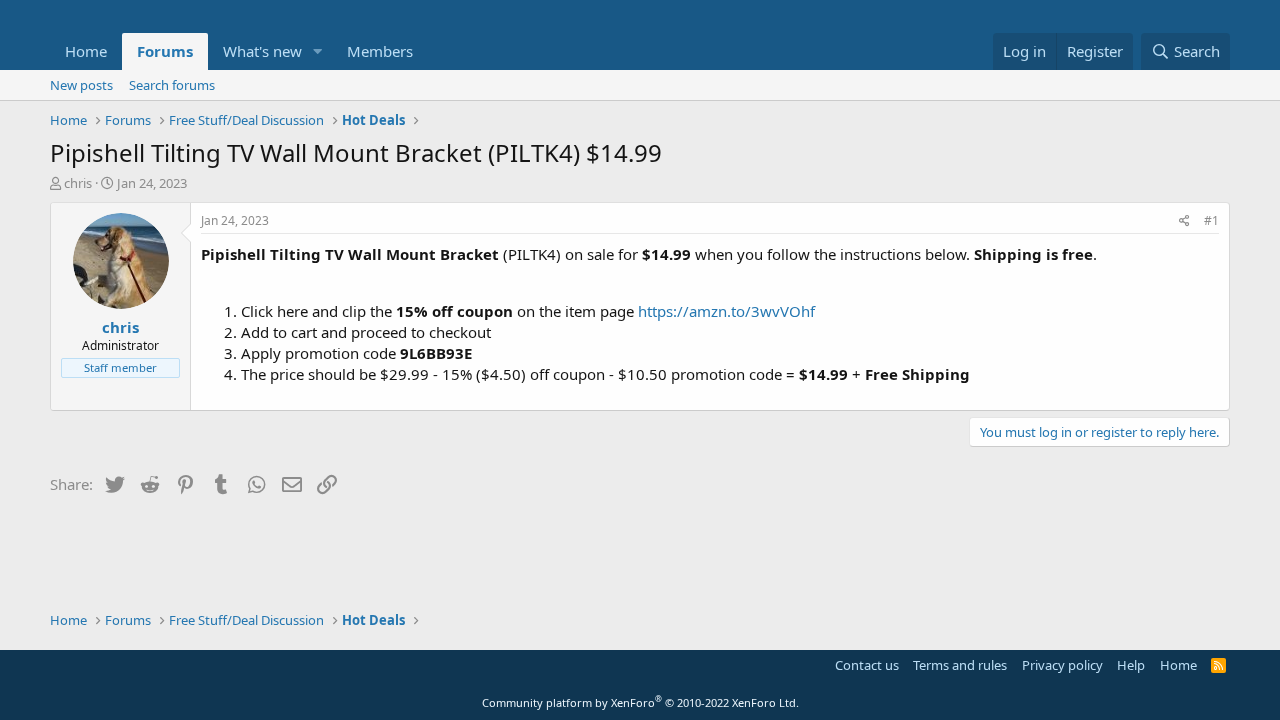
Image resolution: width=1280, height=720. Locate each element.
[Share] (1184, 221)
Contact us (867, 665)
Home (86, 51)
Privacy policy (1062, 665)
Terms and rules (960, 665)
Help (1131, 665)
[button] (318, 51)
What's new (262, 51)
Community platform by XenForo (640, 702)
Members (380, 51)
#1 (1211, 220)
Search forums (172, 85)
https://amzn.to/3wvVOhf (726, 311)
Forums (165, 51)
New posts (81, 85)
